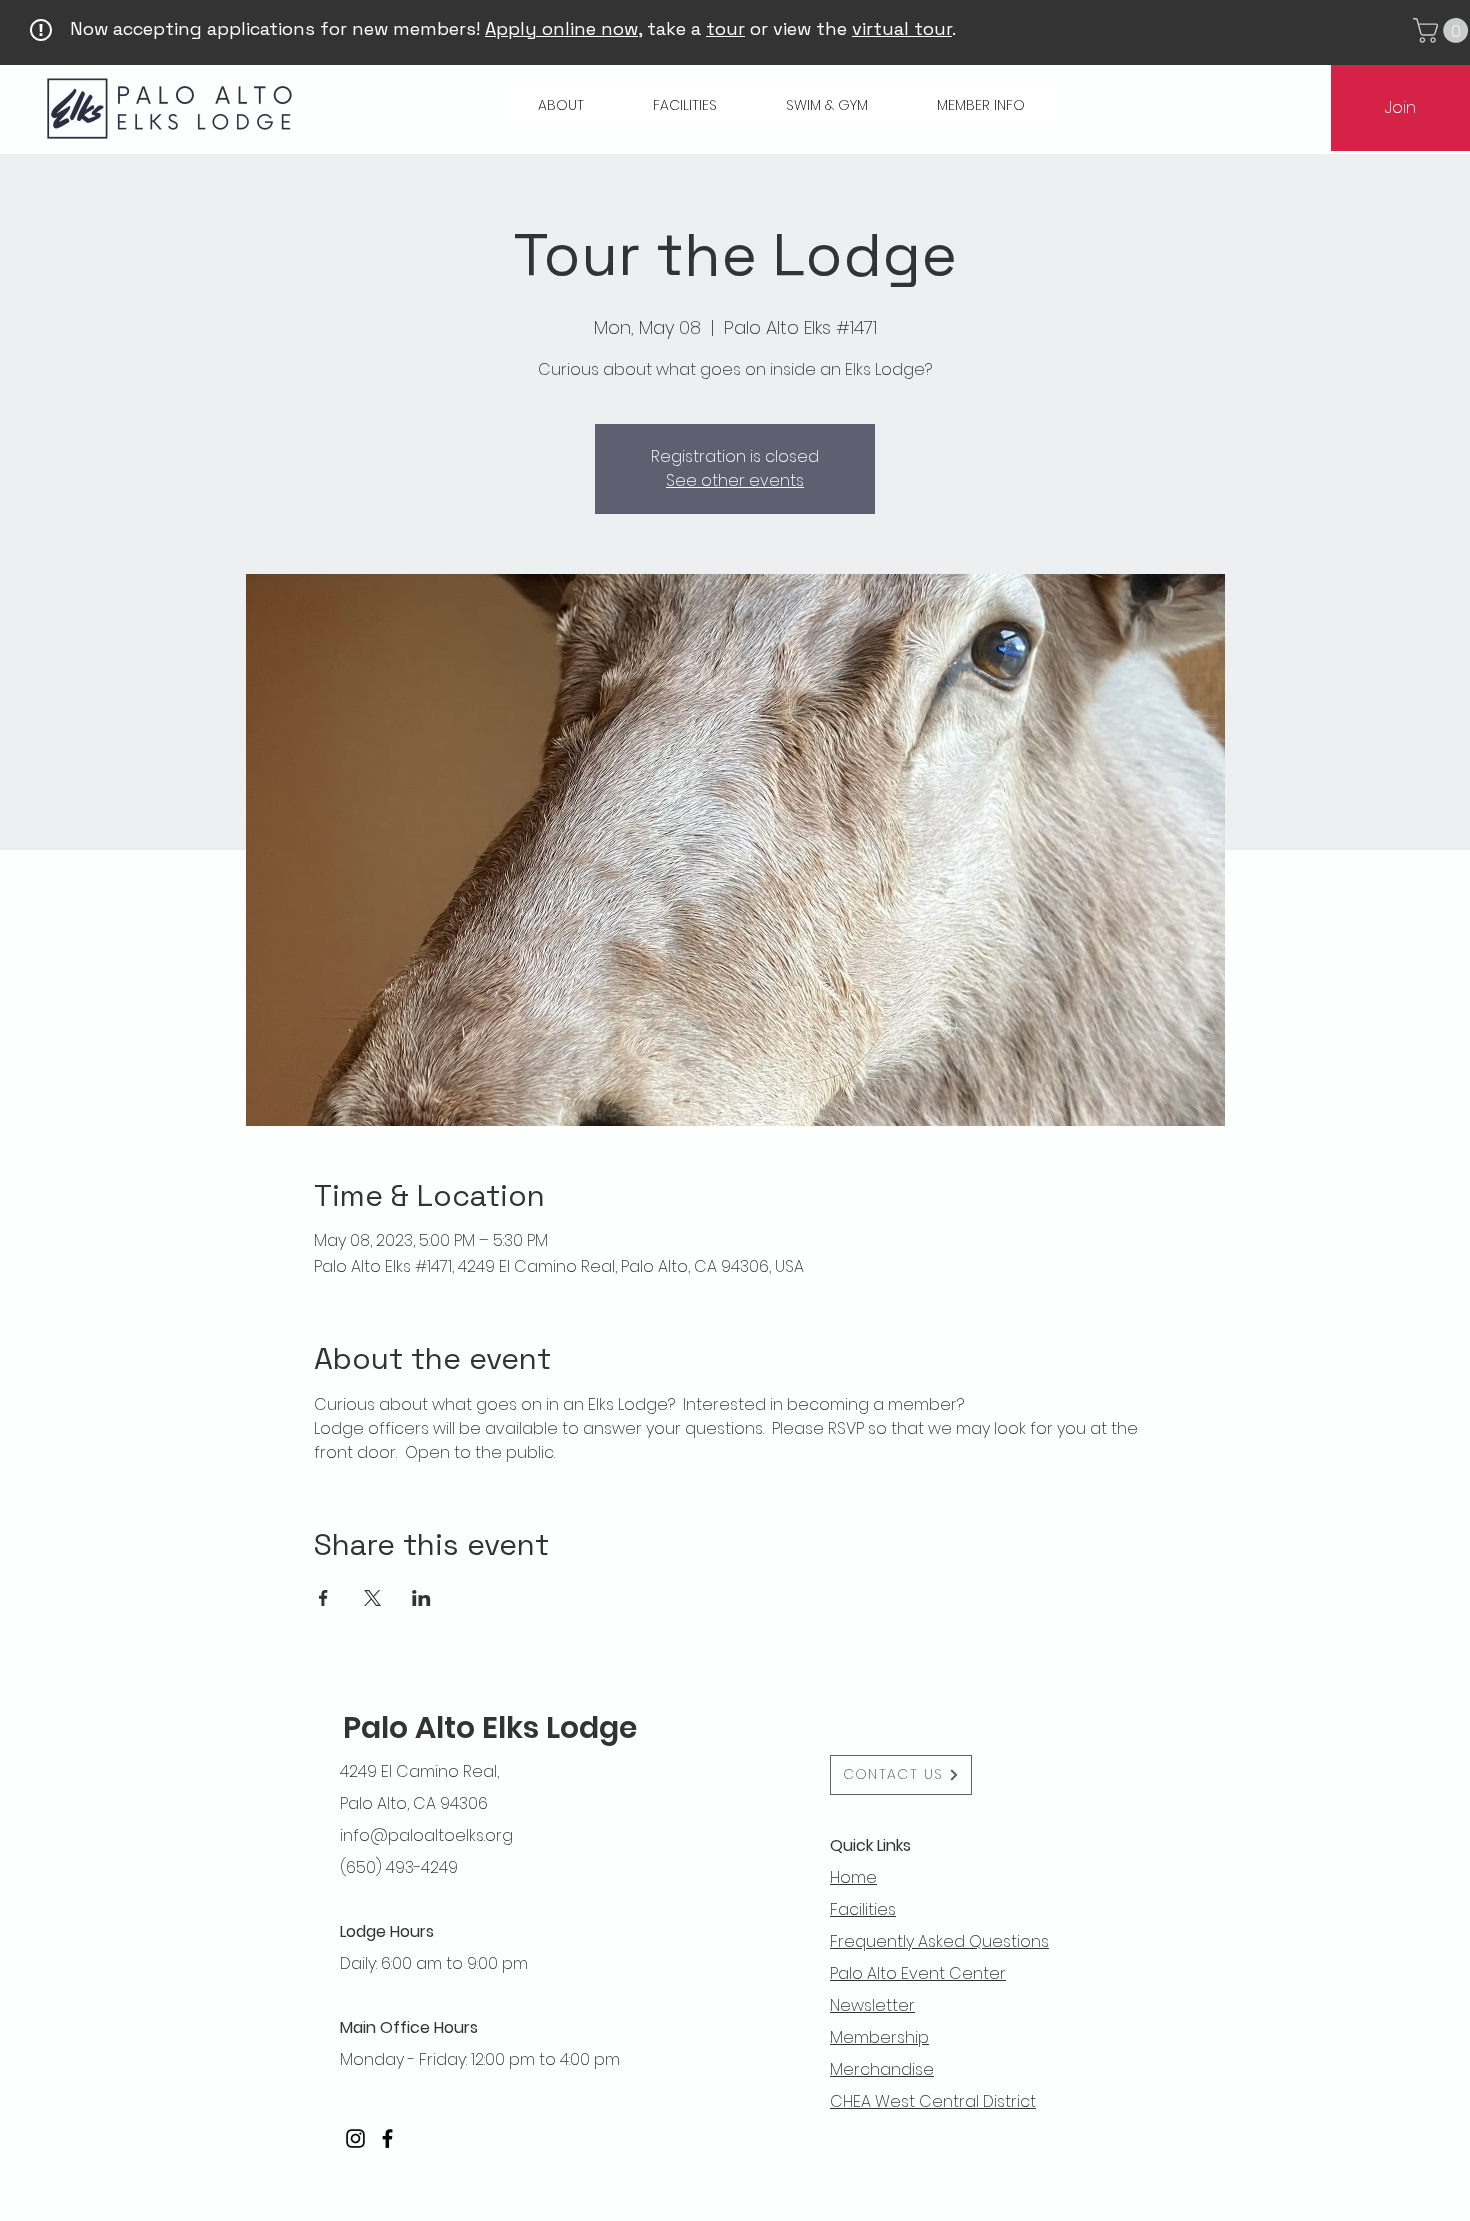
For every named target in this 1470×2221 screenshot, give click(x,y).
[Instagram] (355, 2138)
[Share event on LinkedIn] (421, 1598)
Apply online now (561, 28)
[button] (561, 105)
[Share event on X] (372, 1598)
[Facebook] (387, 2138)
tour (725, 28)
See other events (735, 480)
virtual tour (902, 28)
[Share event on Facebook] (323, 1598)
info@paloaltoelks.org (426, 1835)
